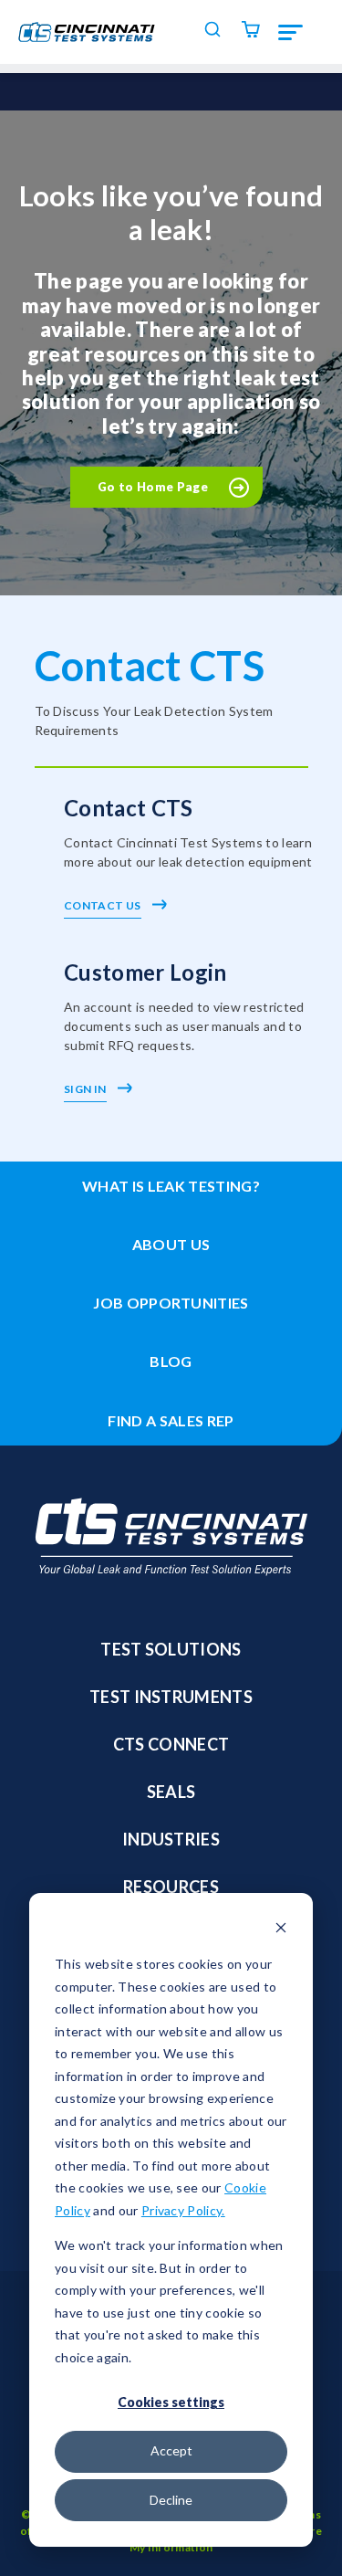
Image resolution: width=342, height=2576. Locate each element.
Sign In (86, 1089)
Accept (171, 2450)
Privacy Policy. (183, 2210)
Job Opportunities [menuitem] (171, 1303)
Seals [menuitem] (171, 1792)
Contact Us (104, 905)
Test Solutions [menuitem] (171, 1649)
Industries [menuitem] (171, 1839)
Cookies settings (171, 2402)
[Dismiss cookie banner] (281, 1930)
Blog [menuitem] (171, 1361)
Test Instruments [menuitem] (171, 1697)
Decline (171, 2500)
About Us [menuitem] (171, 1244)
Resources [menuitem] (171, 1887)
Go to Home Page (153, 487)
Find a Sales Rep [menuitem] (171, 1420)
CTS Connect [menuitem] (171, 1744)
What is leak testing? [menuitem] (171, 1186)
